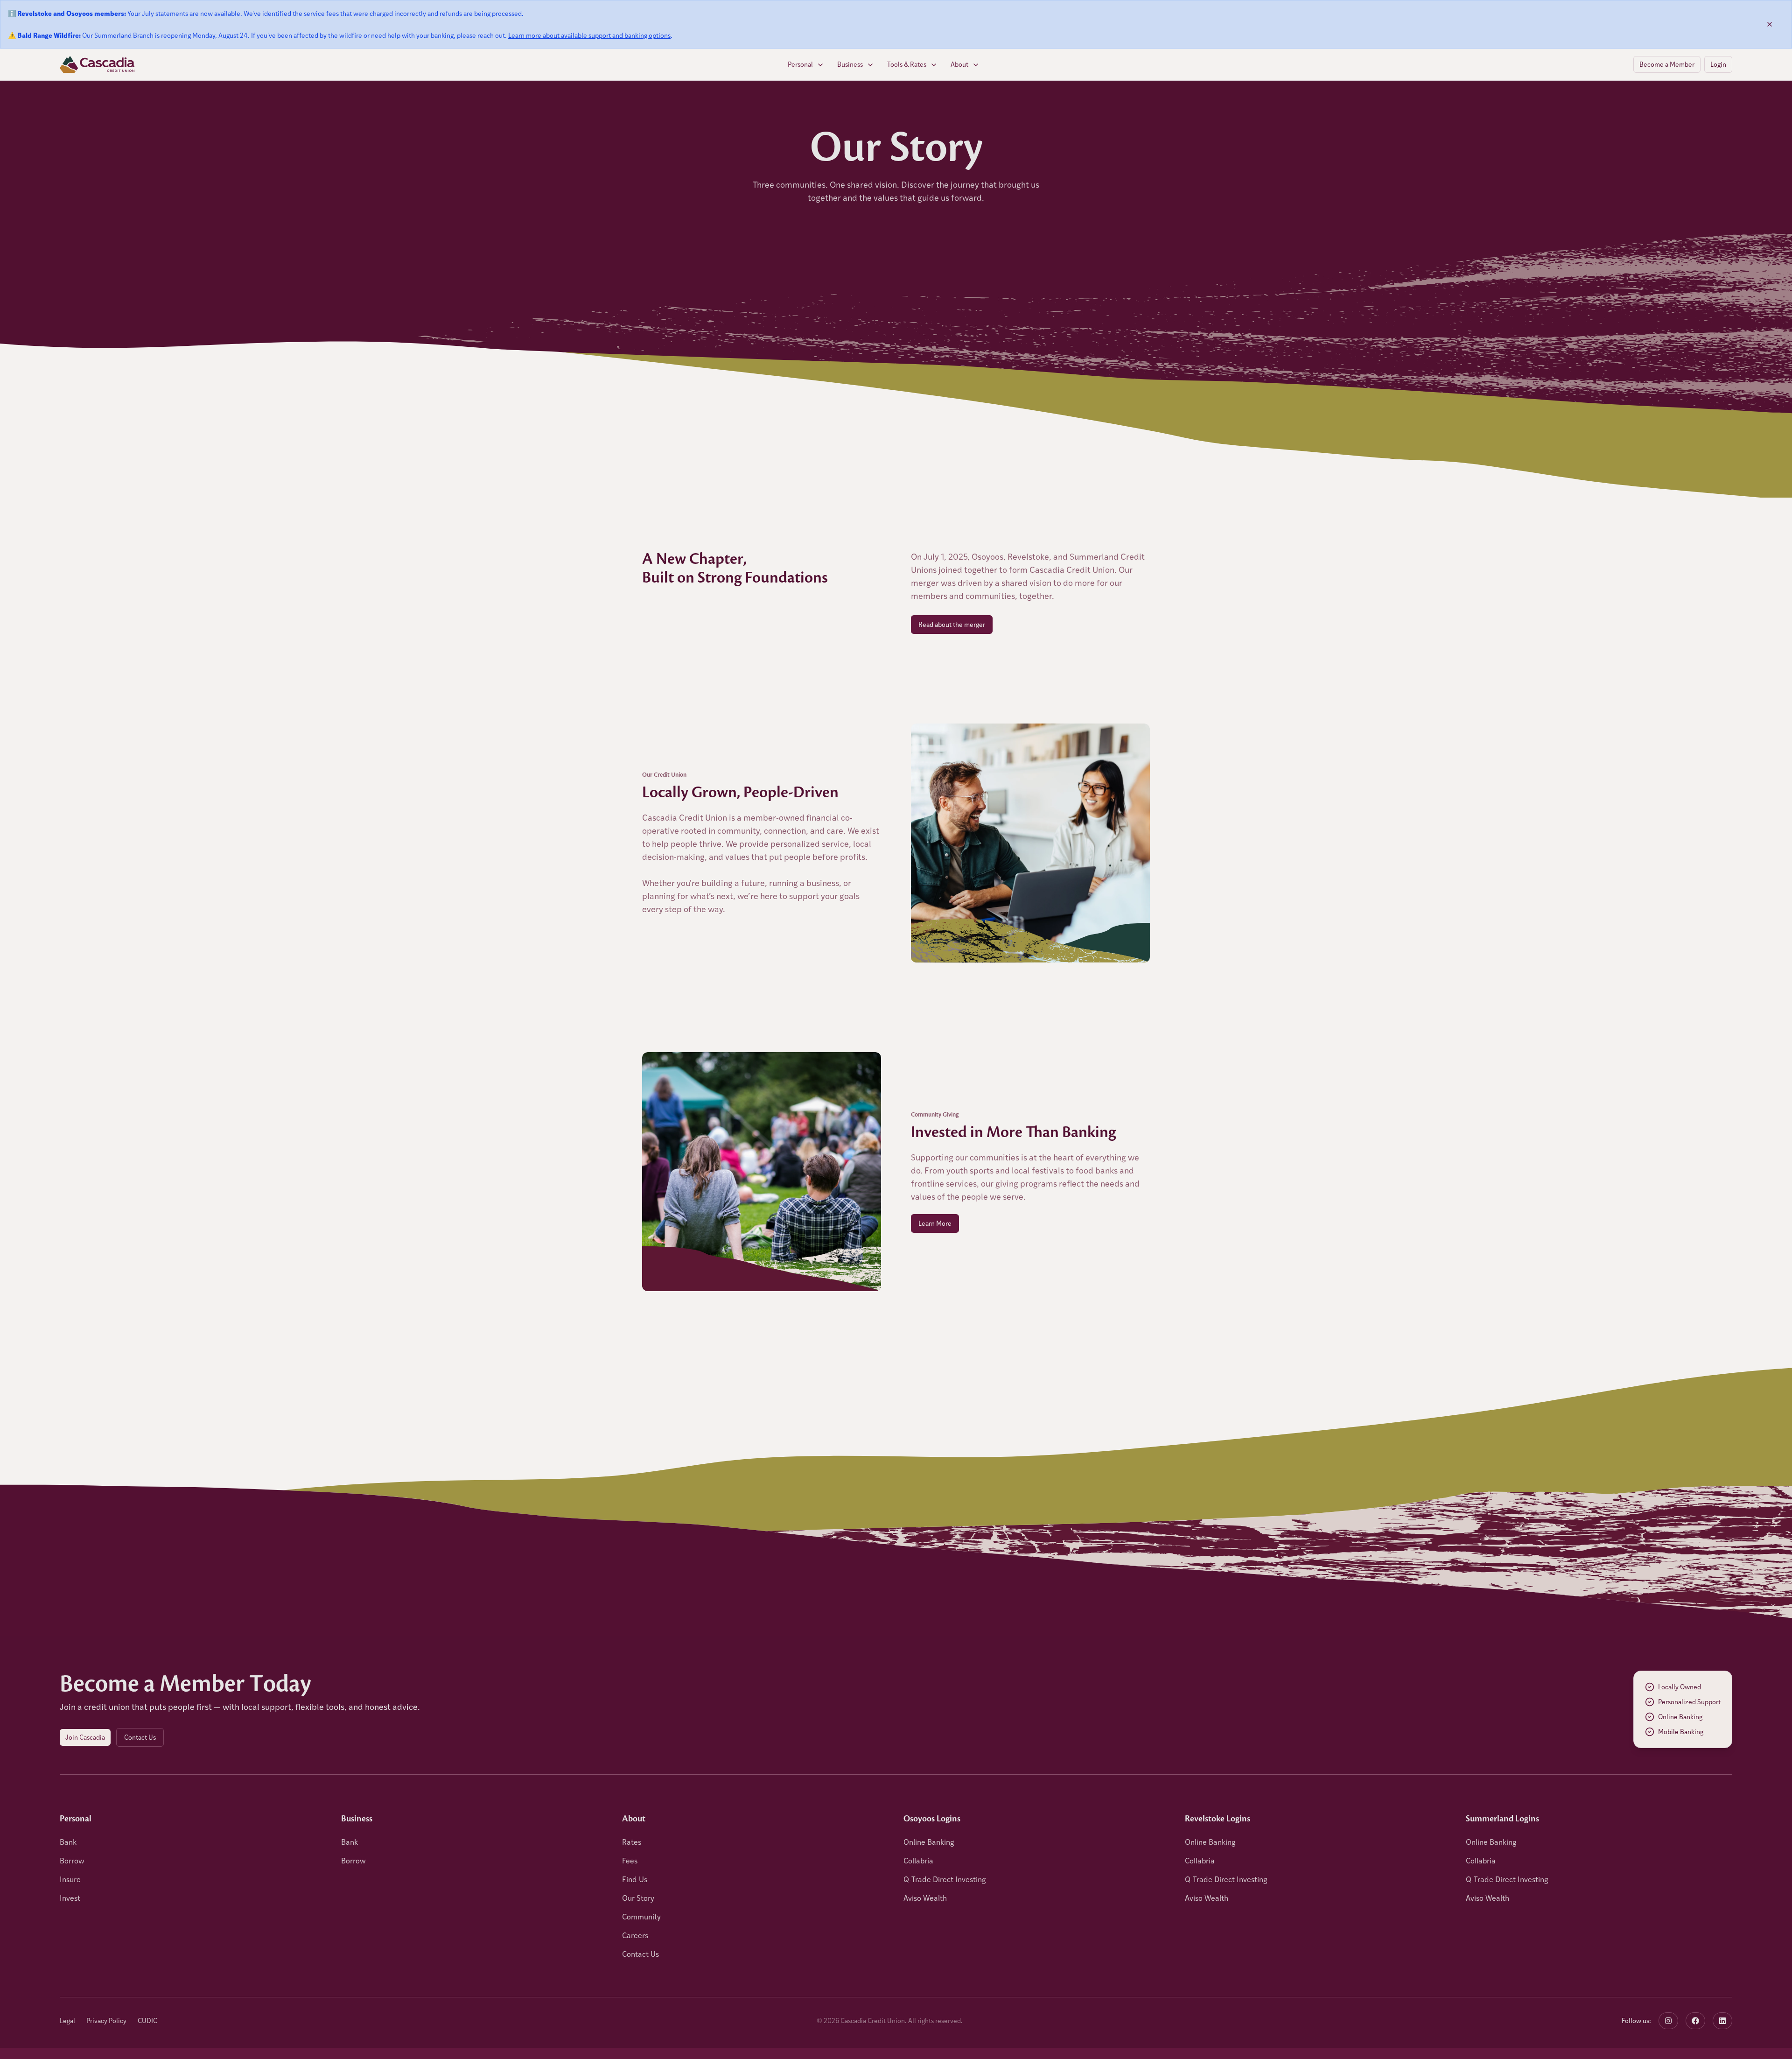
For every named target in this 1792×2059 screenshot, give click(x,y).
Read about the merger (952, 624)
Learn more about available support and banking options (589, 35)
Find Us (635, 1879)
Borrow (72, 1860)
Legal (67, 2020)
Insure (70, 1879)
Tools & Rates (907, 64)
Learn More (935, 1223)
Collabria (918, 1860)
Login (1718, 64)
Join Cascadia (85, 1737)
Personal (800, 64)
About (959, 64)
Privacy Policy (106, 2020)
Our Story (638, 1898)
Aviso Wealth (925, 1898)
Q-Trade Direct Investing (945, 1879)
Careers (635, 1935)
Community (641, 1916)
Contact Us (140, 1737)
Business (850, 64)
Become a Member (1667, 64)
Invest (70, 1898)
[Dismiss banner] (1770, 24)
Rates (632, 1842)
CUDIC (147, 2020)
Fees (630, 1860)
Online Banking (929, 1842)
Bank (68, 1842)
